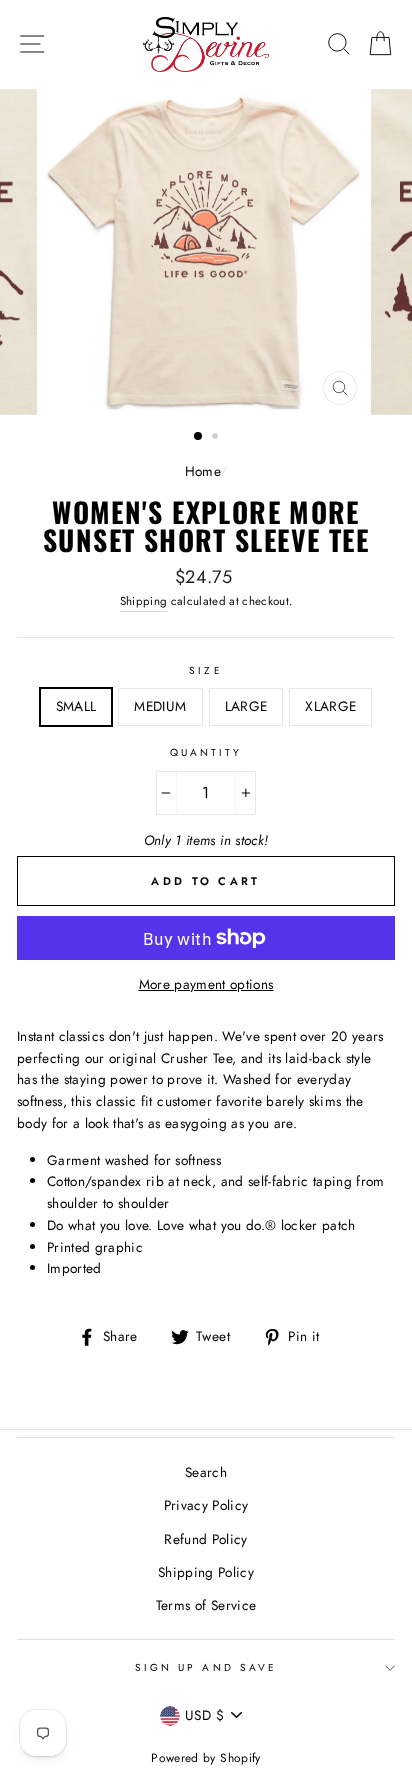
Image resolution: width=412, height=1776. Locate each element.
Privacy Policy (206, 1505)
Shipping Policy (206, 1572)
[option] (206, 252)
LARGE (246, 706)
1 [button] (199, 437)
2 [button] (217, 438)
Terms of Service (206, 1605)
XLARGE (330, 706)
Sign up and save (206, 1667)
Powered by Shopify (205, 1758)
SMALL (76, 706)
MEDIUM (160, 706)
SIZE (205, 670)
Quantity (206, 752)
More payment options (206, 984)
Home (202, 471)
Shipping (144, 601)
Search (206, 1472)
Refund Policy (205, 1539)
